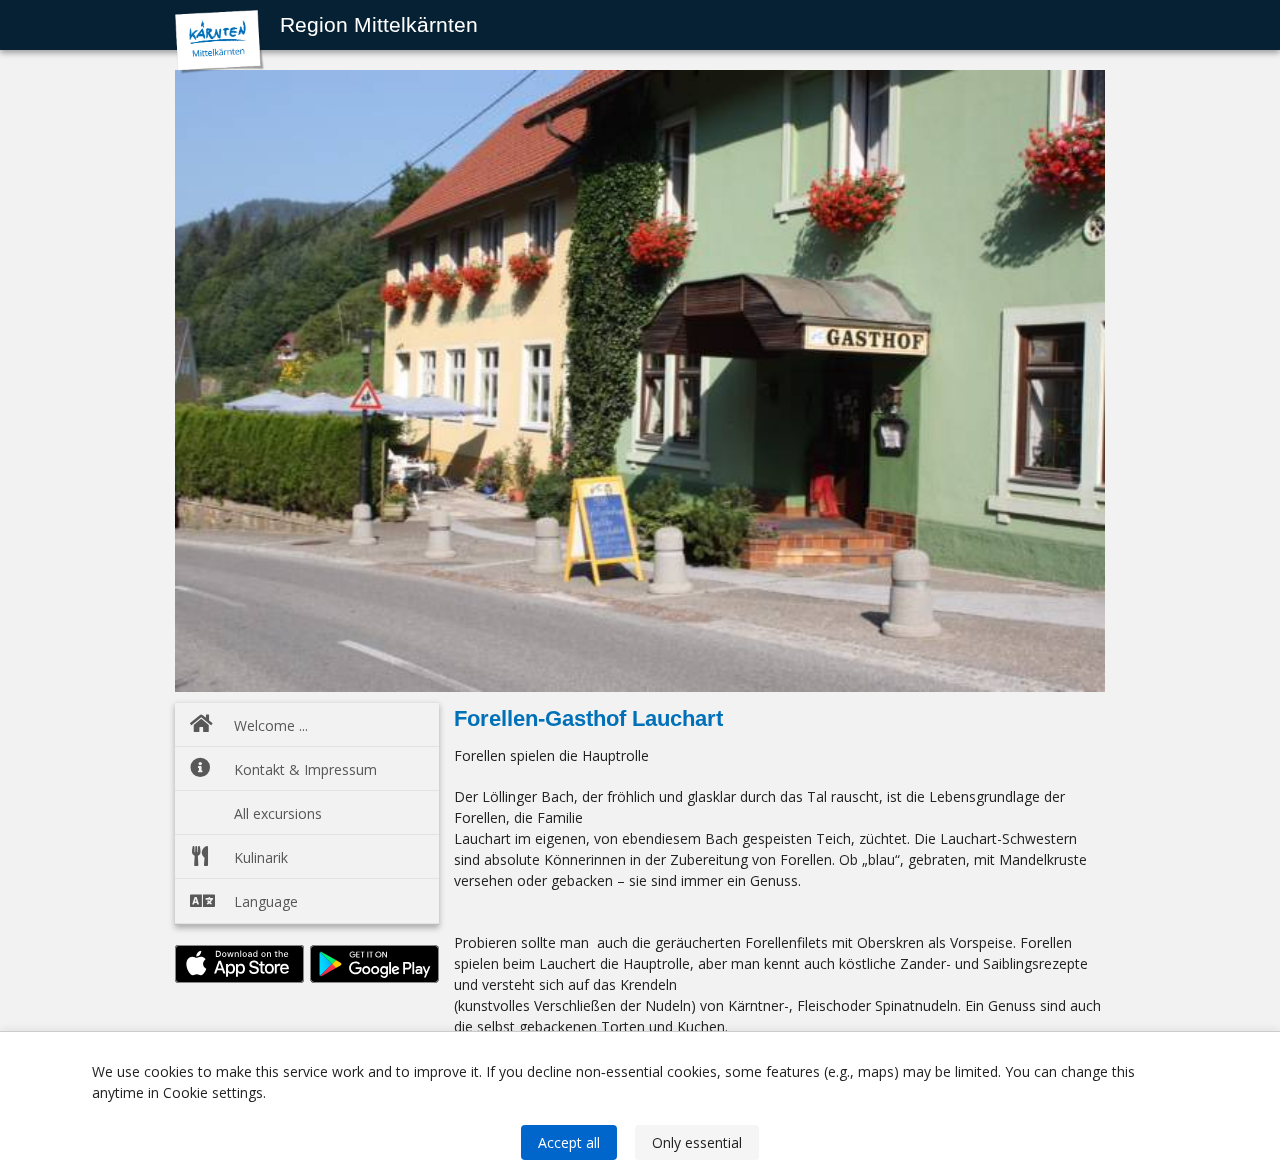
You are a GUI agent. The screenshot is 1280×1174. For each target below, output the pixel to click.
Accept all (569, 1142)
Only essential (697, 1142)
